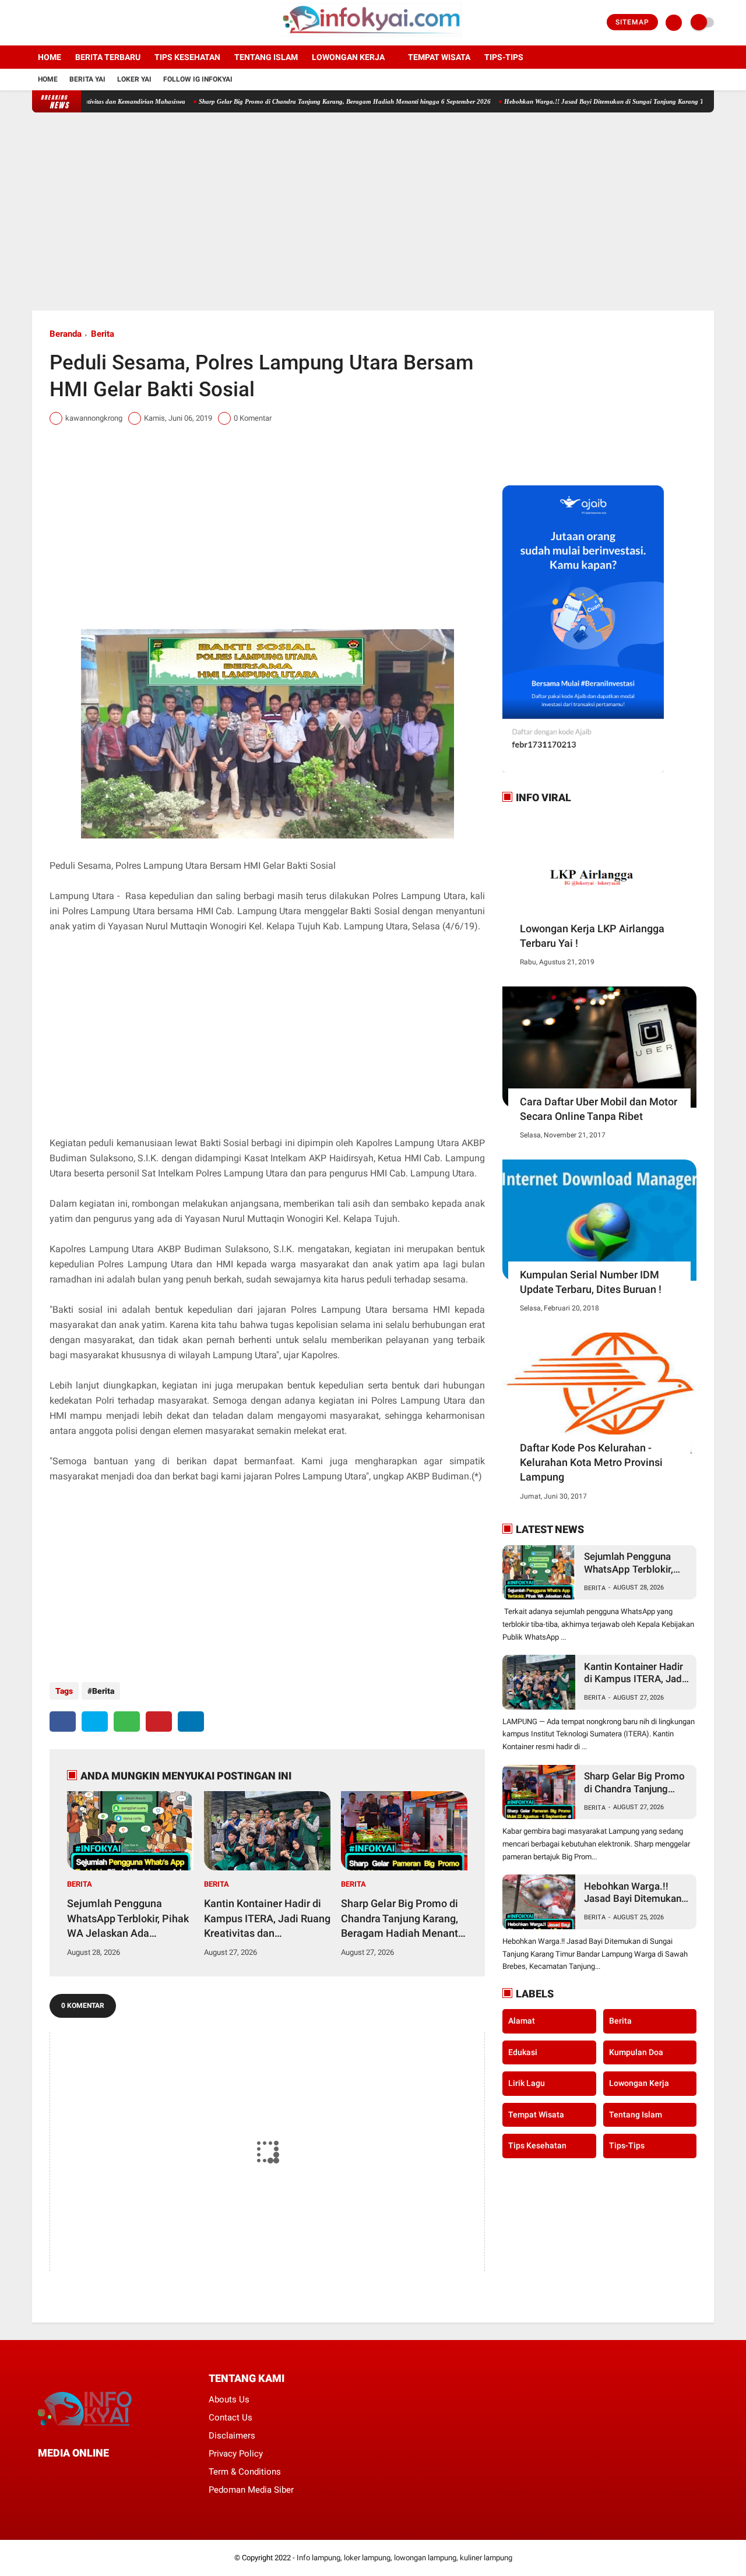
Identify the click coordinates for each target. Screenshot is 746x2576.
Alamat (522, 2021)
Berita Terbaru (108, 57)
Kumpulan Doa (636, 2052)
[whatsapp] (127, 1722)
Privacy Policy (236, 2454)
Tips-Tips (627, 2145)
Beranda (66, 334)
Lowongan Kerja (348, 57)
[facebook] (36, 23)
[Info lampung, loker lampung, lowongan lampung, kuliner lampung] (373, 38)
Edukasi (523, 2052)
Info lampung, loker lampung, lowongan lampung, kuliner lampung (404, 2558)
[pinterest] (159, 1722)
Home (50, 57)
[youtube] (83, 23)
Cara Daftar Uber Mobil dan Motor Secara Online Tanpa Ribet (599, 1109)
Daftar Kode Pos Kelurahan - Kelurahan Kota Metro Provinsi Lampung (591, 1462)
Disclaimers (232, 2436)
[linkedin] (191, 1722)
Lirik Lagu (527, 2083)
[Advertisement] (373, 212)
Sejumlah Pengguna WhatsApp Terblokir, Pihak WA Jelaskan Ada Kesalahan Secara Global (128, 1919)
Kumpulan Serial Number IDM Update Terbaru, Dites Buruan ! (591, 1282)
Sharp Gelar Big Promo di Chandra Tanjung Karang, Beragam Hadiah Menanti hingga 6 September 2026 (295, 101)
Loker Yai (134, 79)
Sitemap (632, 22)
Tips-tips (504, 57)
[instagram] (67, 23)
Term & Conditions (245, 2472)
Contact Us (231, 2418)
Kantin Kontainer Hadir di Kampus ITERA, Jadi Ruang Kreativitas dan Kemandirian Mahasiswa (267, 1919)
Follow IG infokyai (198, 79)
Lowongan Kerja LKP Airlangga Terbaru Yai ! (592, 936)
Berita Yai (87, 79)
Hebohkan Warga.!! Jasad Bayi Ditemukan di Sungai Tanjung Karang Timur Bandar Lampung (586, 101)
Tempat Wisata (439, 57)
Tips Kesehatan (187, 57)
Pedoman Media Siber (251, 2490)
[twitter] (51, 23)
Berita (103, 334)
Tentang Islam (266, 57)
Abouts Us (229, 2399)
